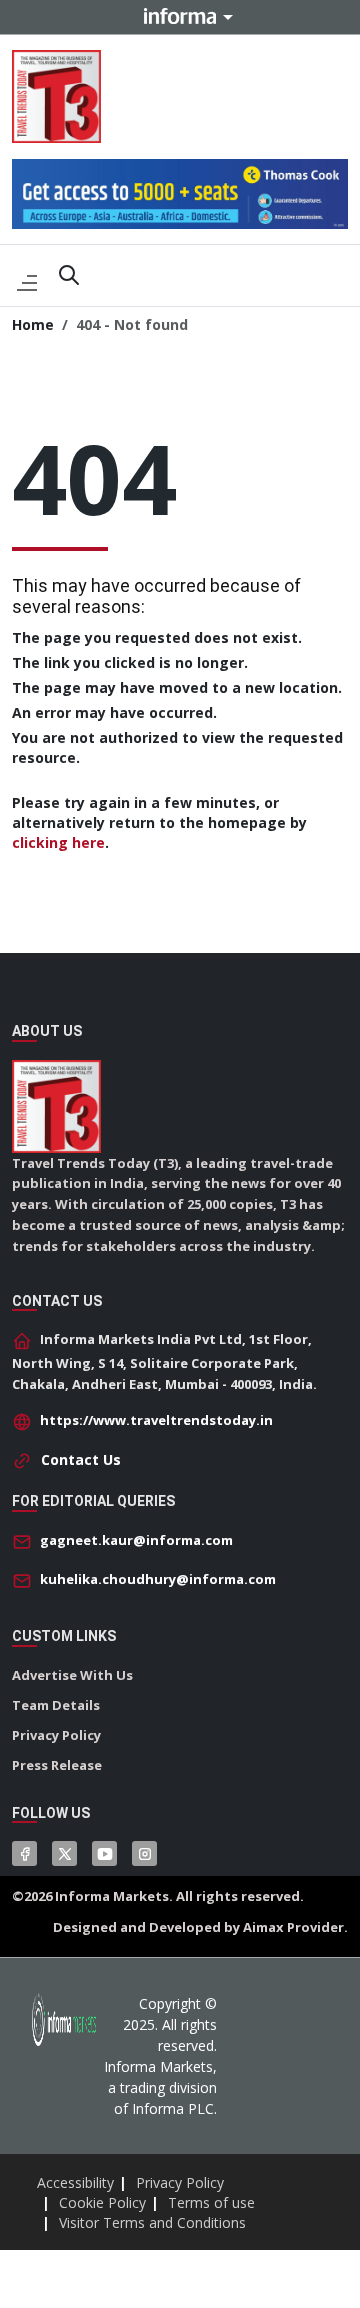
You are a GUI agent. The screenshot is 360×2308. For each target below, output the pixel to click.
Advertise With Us (72, 1675)
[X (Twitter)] (64, 1853)
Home (33, 324)
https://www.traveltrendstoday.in (156, 1420)
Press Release (57, 1765)
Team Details (56, 1705)
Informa (180, 16)
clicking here (58, 842)
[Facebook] (24, 1853)
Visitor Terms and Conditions (152, 2222)
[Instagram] (144, 1853)
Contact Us (81, 1459)
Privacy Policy (56, 1735)
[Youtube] (104, 1853)
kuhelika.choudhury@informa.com (158, 1579)
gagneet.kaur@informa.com (136, 1540)
